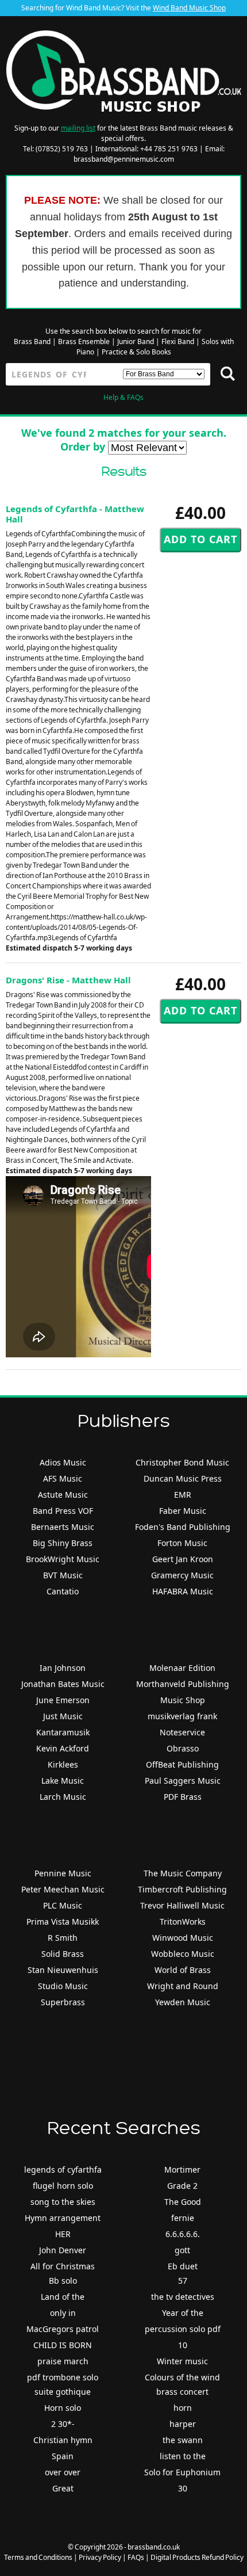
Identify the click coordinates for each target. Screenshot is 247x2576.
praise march (63, 2361)
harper (183, 2424)
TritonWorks (183, 1921)
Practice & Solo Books (136, 352)
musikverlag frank (182, 1716)
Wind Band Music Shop (189, 8)
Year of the (183, 2313)
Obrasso (183, 1748)
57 (183, 2281)
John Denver (63, 2250)
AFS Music (63, 1478)
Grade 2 (182, 2186)
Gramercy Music (182, 1575)
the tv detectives (183, 2297)
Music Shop (183, 1700)
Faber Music (183, 1511)
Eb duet (183, 2266)
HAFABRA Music (183, 1591)
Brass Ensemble (84, 341)
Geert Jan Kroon (183, 1559)
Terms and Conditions (38, 2557)
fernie (183, 2218)
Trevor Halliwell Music (182, 1905)
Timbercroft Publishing (182, 1889)
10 (183, 2345)
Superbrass (63, 2002)
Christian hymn (63, 2440)
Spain (63, 2456)
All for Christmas (63, 2266)
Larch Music (63, 1797)
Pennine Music (63, 1873)
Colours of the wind (182, 2377)
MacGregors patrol (63, 2329)
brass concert (182, 2392)
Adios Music (63, 1462)
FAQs (136, 2557)
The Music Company (183, 1873)
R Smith (63, 1938)
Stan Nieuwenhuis (63, 1970)
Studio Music (63, 1986)
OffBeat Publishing (182, 1764)
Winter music (182, 2361)
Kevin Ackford (63, 1748)
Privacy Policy (100, 2557)
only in (63, 2313)
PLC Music (63, 1905)
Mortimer (182, 2169)
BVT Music (63, 1575)
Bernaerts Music (63, 1527)
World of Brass (183, 1970)
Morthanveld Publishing (183, 1684)
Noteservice (182, 1732)
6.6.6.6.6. (183, 2234)
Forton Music (182, 1543)
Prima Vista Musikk (63, 1921)
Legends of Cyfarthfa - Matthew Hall (75, 514)
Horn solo (63, 2408)
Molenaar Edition (182, 1668)
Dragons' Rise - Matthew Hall (68, 980)
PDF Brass (183, 1797)
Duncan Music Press (183, 1478)
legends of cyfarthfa (63, 2169)
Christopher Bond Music (182, 1462)
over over (63, 2472)
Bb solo (63, 2281)
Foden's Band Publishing (183, 1527)
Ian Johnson (63, 1668)
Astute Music (63, 1495)
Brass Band (32, 341)
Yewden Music (183, 2002)
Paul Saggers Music (183, 1781)
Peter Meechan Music (63, 1889)
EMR (183, 1495)
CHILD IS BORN (63, 2345)
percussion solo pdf (183, 2329)
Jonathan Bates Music (63, 1684)
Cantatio (63, 1591)
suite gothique (63, 2392)
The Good (183, 2202)
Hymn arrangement (63, 2218)
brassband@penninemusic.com (124, 159)
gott (182, 2250)
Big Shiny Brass (63, 1543)
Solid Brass (63, 1954)
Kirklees (63, 1764)
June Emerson (63, 1700)
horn (183, 2408)
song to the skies (63, 2202)
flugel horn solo (63, 2186)
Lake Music (63, 1781)
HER (63, 2234)
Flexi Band (178, 341)
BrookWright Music (63, 1559)
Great (63, 2488)
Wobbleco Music (183, 1954)
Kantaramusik (63, 1732)
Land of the (63, 2297)
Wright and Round (183, 1986)
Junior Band (136, 341)
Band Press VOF (63, 1511)
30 (183, 2488)
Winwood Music (183, 1938)
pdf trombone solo (63, 2377)
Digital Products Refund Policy (197, 2557)
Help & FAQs (123, 397)
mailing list (78, 128)
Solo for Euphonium (182, 2472)
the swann (183, 2440)
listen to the (183, 2456)
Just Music (63, 1716)
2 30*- (63, 2424)
